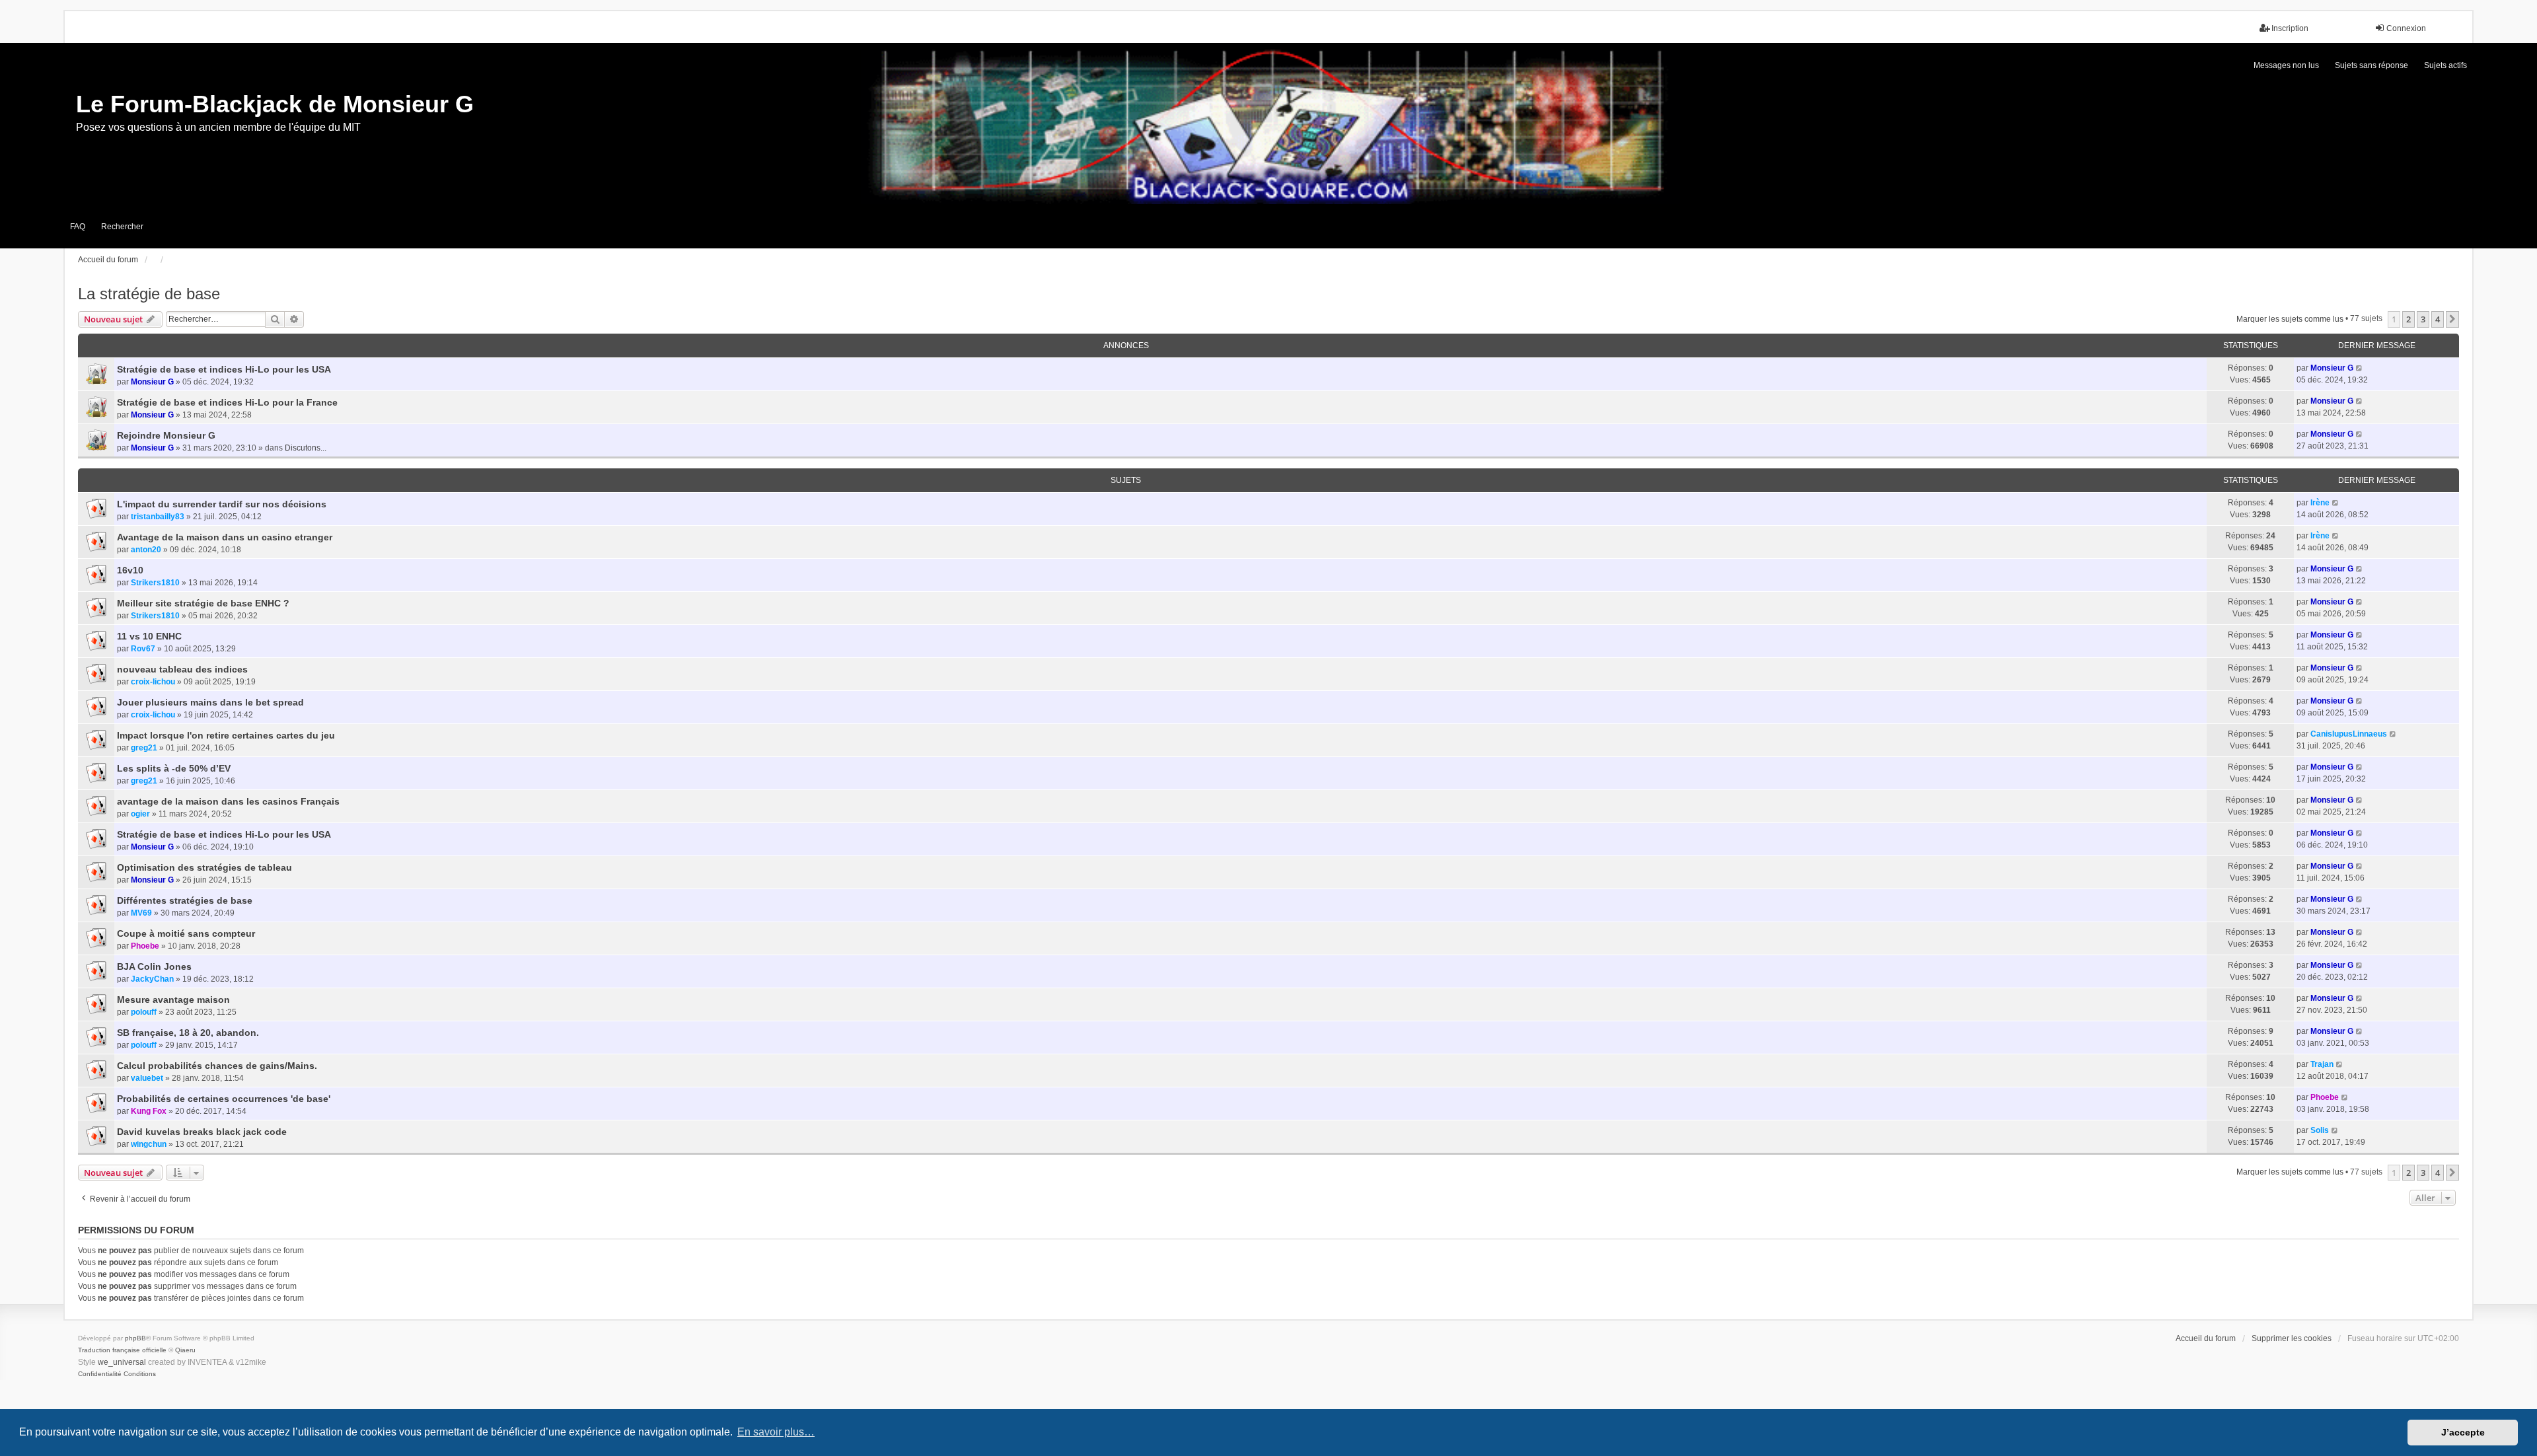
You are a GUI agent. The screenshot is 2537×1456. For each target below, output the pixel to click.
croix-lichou (153, 682)
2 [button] (2408, 319)
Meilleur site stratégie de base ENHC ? (203, 603)
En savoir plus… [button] (776, 1432)
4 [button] (2438, 319)
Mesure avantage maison (173, 1000)
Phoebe (145, 946)
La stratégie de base (149, 294)
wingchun (149, 1144)
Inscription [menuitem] (2290, 28)
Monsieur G (152, 382)
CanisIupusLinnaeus (2349, 734)
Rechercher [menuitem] (122, 227)
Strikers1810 (155, 583)
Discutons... (306, 448)
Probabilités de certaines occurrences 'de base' (224, 1099)
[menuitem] (100, 1374)
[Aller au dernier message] (2360, 368)
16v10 (130, 570)
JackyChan (152, 979)
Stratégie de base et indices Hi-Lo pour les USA (224, 369)
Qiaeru (185, 1350)
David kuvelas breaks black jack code (202, 1132)
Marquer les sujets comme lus (2290, 319)
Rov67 (143, 649)
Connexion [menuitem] (2406, 28)
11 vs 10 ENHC (149, 636)
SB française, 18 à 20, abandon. (188, 1033)
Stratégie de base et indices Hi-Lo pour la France (227, 402)
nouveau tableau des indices (182, 669)
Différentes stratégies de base (185, 900)
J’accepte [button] (2463, 1432)
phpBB (135, 1338)
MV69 (141, 913)
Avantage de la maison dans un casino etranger (225, 537)
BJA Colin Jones (154, 966)
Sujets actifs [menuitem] (2445, 65)
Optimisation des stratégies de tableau (204, 867)
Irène (2320, 503)
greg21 (144, 748)
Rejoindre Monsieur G (166, 435)
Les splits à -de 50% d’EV (174, 768)
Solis (2320, 1130)
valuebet (147, 1078)
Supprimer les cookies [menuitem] (2292, 1338)
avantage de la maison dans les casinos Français (228, 801)
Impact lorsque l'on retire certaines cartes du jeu (226, 735)
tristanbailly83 (158, 517)
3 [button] (2423, 319)
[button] (2452, 319)
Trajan (2322, 1064)
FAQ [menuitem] (78, 227)
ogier (140, 814)
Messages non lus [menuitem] (2286, 65)
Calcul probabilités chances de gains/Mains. (217, 1066)
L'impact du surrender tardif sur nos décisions (222, 504)
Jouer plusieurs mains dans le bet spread (210, 702)
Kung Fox (149, 1111)
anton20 (146, 550)
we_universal (122, 1362)
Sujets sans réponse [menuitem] (2372, 65)
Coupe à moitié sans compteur (186, 933)
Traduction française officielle (122, 1350)
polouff (144, 1012)
